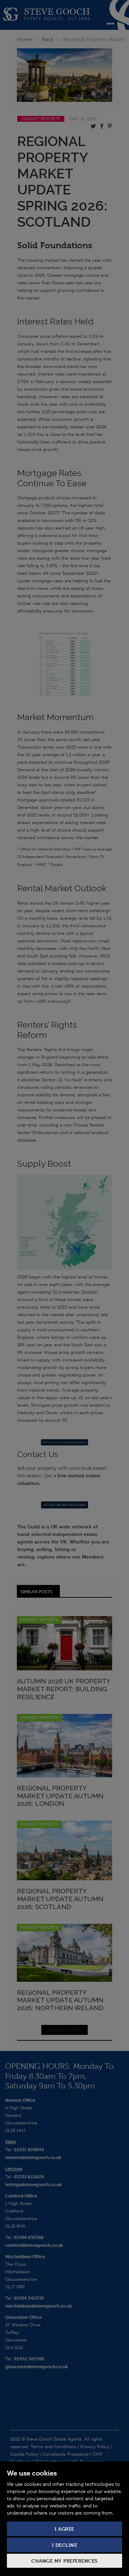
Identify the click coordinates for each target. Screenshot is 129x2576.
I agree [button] (64, 2529)
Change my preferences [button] (64, 2561)
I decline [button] (65, 2545)
